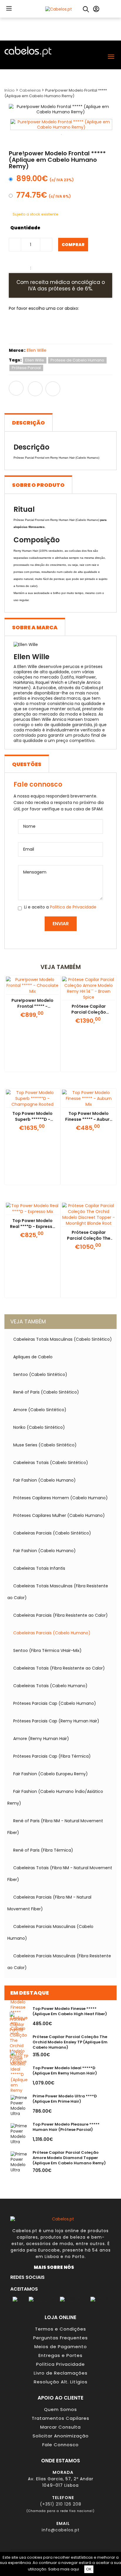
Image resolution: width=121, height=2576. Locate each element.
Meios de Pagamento (61, 2347)
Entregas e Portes (60, 2355)
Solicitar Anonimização (61, 2436)
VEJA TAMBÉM (28, 1321)
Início (10, 90)
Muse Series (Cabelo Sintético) (45, 1445)
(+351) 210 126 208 (61, 2504)
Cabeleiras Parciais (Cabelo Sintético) (52, 1533)
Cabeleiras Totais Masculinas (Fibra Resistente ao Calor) (58, 1592)
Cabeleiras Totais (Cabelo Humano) (50, 1686)
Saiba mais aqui (64, 2569)
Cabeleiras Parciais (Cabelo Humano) (52, 1633)
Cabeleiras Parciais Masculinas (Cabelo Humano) (50, 1932)
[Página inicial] (59, 9)
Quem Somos (60, 2409)
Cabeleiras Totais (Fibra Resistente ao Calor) (59, 1668)
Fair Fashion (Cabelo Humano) (44, 1480)
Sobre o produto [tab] (38, 485)
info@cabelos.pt (61, 2530)
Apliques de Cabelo (33, 1357)
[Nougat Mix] (21, 329)
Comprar (73, 245)
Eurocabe (49, 2250)
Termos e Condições (60, 2329)
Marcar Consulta (60, 2427)
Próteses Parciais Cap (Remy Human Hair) (56, 1721)
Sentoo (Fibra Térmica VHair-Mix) (47, 1650)
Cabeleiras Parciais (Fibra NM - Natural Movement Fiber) (49, 1903)
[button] (9, 8)
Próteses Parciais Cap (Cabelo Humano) (55, 1703)
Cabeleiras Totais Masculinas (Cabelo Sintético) (63, 1339)
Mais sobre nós (55, 2267)
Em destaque (30, 1993)
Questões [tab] (27, 764)
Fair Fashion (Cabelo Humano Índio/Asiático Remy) (55, 1797)
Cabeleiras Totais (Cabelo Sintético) (51, 1463)
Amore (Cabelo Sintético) (40, 1410)
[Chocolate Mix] (43, 329)
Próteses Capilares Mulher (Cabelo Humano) (59, 1515)
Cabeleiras (31, 90)
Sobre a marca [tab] (35, 627)
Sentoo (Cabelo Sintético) (40, 1374)
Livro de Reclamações (61, 2373)
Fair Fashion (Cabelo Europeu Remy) (51, 1774)
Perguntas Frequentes (60, 2338)
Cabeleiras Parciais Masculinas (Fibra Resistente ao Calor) (59, 1962)
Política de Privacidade (73, 907)
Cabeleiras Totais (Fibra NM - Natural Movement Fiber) (60, 1874)
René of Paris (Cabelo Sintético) (46, 1392)
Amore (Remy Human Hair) (41, 1739)
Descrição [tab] (28, 423)
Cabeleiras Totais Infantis (39, 1568)
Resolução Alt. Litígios (61, 2382)
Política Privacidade (60, 2364)
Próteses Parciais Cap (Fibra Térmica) (52, 1756)
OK (89, 2569)
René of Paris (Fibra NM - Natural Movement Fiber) (55, 1827)
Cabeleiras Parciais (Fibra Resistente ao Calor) (60, 1615)
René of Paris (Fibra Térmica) (43, 1850)
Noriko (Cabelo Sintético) (39, 1427)
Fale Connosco (60, 2445)
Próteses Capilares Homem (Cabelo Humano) (60, 1498)
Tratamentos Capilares (60, 2418)
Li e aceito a (60, 907)
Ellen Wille (37, 350)
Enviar (61, 924)
